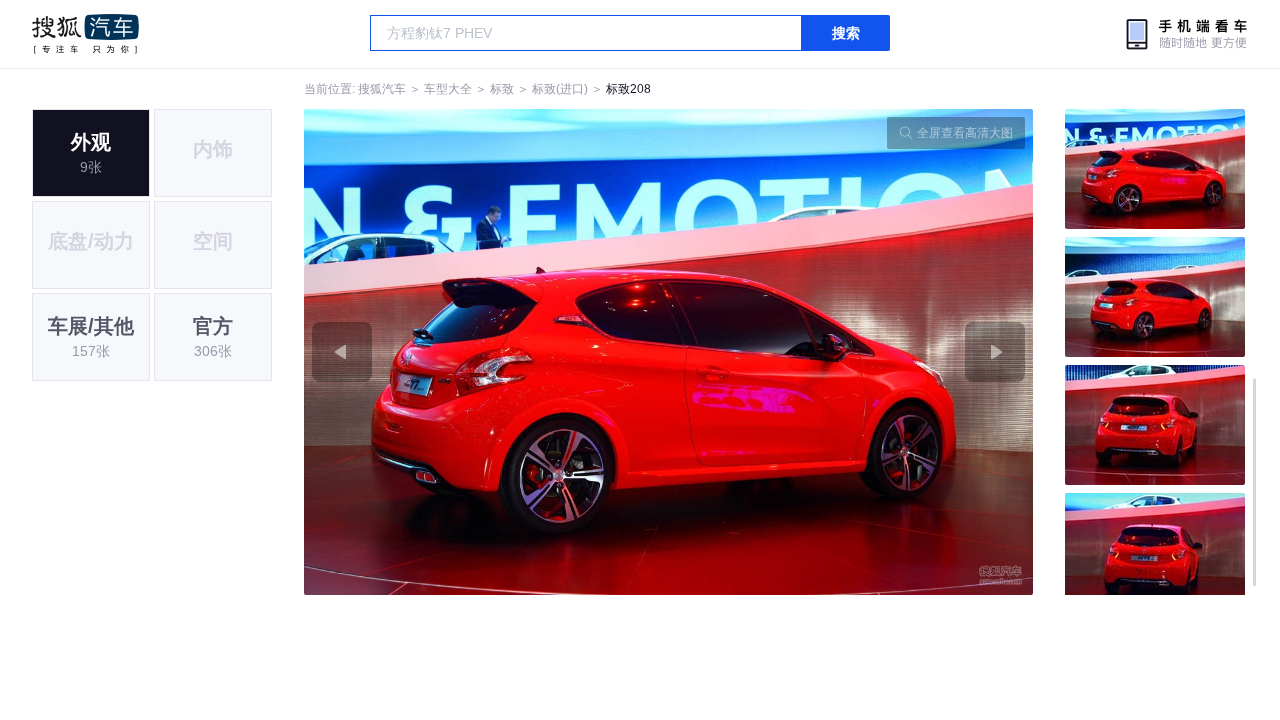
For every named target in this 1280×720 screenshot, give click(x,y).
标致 (502, 89)
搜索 (846, 33)
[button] (486, 352)
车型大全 (448, 89)
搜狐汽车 (85, 34)
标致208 (628, 89)
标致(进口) (560, 89)
